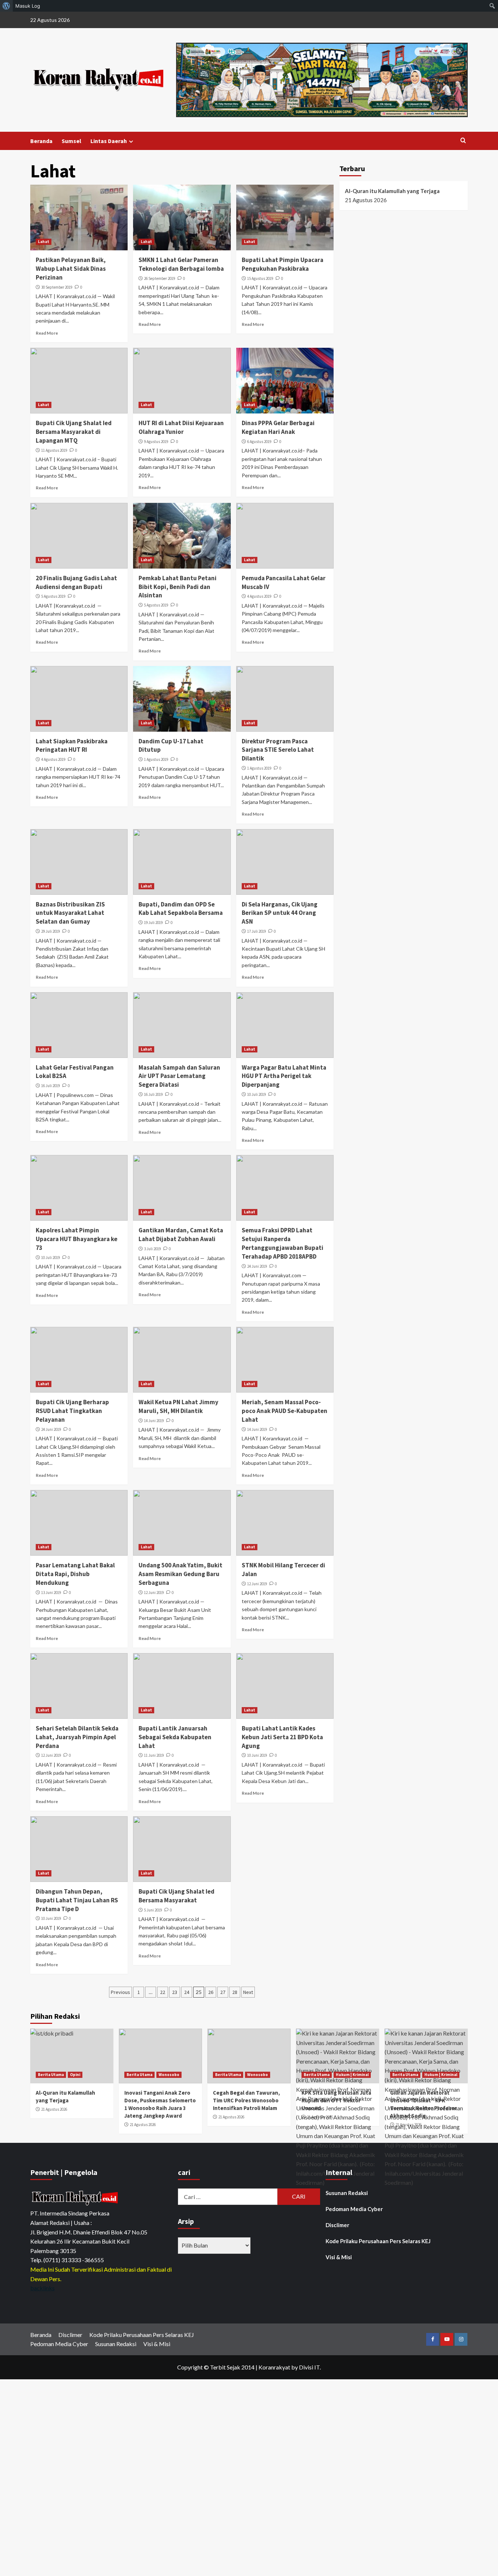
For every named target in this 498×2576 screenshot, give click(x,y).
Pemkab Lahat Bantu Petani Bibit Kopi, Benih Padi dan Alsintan (178, 587)
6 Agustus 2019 (259, 442)
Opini (75, 2075)
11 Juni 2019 (154, 1755)
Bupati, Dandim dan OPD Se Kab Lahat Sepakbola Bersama (181, 909)
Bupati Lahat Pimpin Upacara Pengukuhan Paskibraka (283, 264)
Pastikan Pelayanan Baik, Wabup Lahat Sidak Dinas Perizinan (71, 269)
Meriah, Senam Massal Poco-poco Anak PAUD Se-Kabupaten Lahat (285, 1411)
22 (163, 1992)
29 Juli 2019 (50, 931)
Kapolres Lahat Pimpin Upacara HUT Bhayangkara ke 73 (77, 1239)
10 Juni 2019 (257, 1755)
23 (175, 1992)
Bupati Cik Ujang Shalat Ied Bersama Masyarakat (176, 1896)
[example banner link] (76, 2198)
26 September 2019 (159, 278)
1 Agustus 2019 (156, 759)
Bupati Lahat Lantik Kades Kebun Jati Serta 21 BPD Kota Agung (282, 1737)
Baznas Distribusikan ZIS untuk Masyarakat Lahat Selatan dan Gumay (70, 913)
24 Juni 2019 (257, 1266)
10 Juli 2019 (256, 1094)
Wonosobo (169, 2075)
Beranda (41, 141)
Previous (120, 1992)
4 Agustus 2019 (259, 596)
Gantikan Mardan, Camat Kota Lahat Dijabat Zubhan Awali (181, 1235)
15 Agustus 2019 (260, 278)
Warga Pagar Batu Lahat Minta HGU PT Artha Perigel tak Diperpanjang (284, 1076)
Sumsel (71, 141)
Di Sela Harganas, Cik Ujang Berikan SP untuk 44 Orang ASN (280, 913)
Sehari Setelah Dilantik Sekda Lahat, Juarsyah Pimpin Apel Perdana (77, 1737)
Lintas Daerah (109, 141)
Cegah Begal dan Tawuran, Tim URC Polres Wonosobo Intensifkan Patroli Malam (246, 2100)
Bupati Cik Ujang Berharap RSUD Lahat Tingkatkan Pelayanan (72, 1411)
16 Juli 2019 (50, 1086)
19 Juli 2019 (153, 923)
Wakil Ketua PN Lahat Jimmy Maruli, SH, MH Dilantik (178, 1406)
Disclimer (337, 2225)
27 (223, 1992)
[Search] (463, 141)
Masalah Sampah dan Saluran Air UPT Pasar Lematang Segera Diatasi (179, 1076)
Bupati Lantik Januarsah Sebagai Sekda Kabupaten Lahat (175, 1737)
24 (187, 1992)
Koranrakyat (274, 2367)
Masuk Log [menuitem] (28, 6)
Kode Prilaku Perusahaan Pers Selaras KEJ (378, 2241)
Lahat (44, 242)
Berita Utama (51, 2075)
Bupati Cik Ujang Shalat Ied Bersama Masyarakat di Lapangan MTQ (74, 432)
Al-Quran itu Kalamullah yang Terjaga (392, 191)
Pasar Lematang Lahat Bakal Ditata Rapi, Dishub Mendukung (75, 1574)
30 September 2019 (57, 287)
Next (248, 1992)
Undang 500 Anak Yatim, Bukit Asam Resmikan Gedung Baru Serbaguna (180, 1574)
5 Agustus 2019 (53, 596)
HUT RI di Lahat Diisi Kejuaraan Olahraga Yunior (181, 427)
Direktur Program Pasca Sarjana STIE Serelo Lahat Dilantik (278, 750)
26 (211, 1992)
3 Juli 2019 (152, 1249)
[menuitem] (6, 6)
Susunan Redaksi (347, 2193)
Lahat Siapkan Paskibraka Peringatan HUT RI (72, 746)
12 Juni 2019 (154, 1593)
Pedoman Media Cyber (354, 2209)
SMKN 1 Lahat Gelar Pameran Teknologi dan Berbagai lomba (181, 264)
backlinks (42, 2288)
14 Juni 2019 (154, 1421)
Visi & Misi (339, 2257)
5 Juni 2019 (153, 1910)
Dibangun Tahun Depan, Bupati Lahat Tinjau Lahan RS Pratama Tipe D (77, 1900)
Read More (47, 333)
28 (235, 1992)
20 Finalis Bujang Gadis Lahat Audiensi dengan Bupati (76, 582)
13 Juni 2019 (51, 1593)
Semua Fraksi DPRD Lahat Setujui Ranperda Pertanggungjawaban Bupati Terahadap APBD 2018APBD (283, 1243)
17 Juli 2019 (256, 931)
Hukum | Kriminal (352, 2075)
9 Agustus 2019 (156, 442)
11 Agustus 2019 (54, 450)
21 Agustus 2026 (54, 2109)
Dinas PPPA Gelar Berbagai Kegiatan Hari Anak (278, 427)
